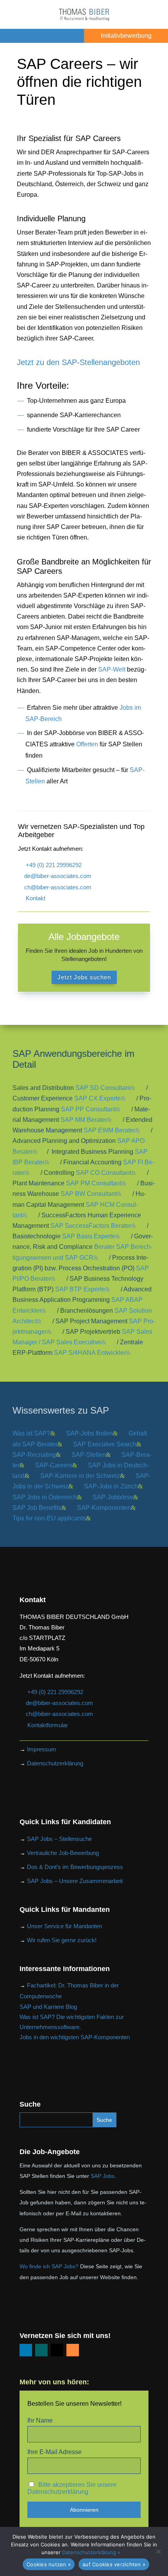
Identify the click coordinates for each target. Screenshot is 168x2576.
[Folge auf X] (57, 2350)
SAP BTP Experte (80, 1289)
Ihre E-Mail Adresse (55, 2452)
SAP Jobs (103, 2176)
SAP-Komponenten (104, 1508)
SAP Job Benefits (37, 1508)
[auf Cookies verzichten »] (158, 2551)
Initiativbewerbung (126, 36)
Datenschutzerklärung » (91, 2552)
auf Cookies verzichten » (114, 2564)
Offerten (87, 744)
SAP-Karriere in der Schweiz (80, 1476)
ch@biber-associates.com (58, 887)
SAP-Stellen (89, 1455)
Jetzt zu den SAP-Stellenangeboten (78, 362)
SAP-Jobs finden (89, 1433)
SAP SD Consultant (103, 1088)
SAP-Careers (54, 1465)
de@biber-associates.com (58, 876)
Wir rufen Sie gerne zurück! (62, 1940)
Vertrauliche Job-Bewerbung (63, 1853)
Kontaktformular (48, 1725)
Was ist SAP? (31, 1433)
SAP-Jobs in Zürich (111, 1486)
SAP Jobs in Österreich (45, 1497)
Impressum (42, 1749)
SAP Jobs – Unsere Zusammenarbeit (75, 1881)
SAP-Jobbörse (113, 1497)
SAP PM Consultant (94, 1183)
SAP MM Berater (84, 1120)
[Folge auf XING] (41, 2350)
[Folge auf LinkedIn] (26, 2350)
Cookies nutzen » (49, 2564)
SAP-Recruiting (34, 1455)
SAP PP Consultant (88, 1109)
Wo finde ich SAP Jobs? (49, 2266)
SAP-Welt (112, 669)
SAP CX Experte (97, 1098)
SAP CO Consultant (104, 1173)
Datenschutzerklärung (55, 1763)
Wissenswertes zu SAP (61, 1410)
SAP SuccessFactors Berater (91, 1226)
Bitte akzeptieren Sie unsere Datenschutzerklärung (72, 2488)
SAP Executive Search (105, 1444)
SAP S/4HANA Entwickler (90, 1353)
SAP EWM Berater (109, 1130)
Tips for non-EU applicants (49, 1518)
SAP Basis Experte (89, 1236)
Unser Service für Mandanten (64, 1926)
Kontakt (36, 898)
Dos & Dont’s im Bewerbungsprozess (75, 1867)
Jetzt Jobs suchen (84, 977)
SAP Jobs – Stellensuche (59, 1839)
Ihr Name (40, 2420)
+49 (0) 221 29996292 (54, 865)
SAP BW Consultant (89, 1194)
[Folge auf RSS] (73, 2350)
